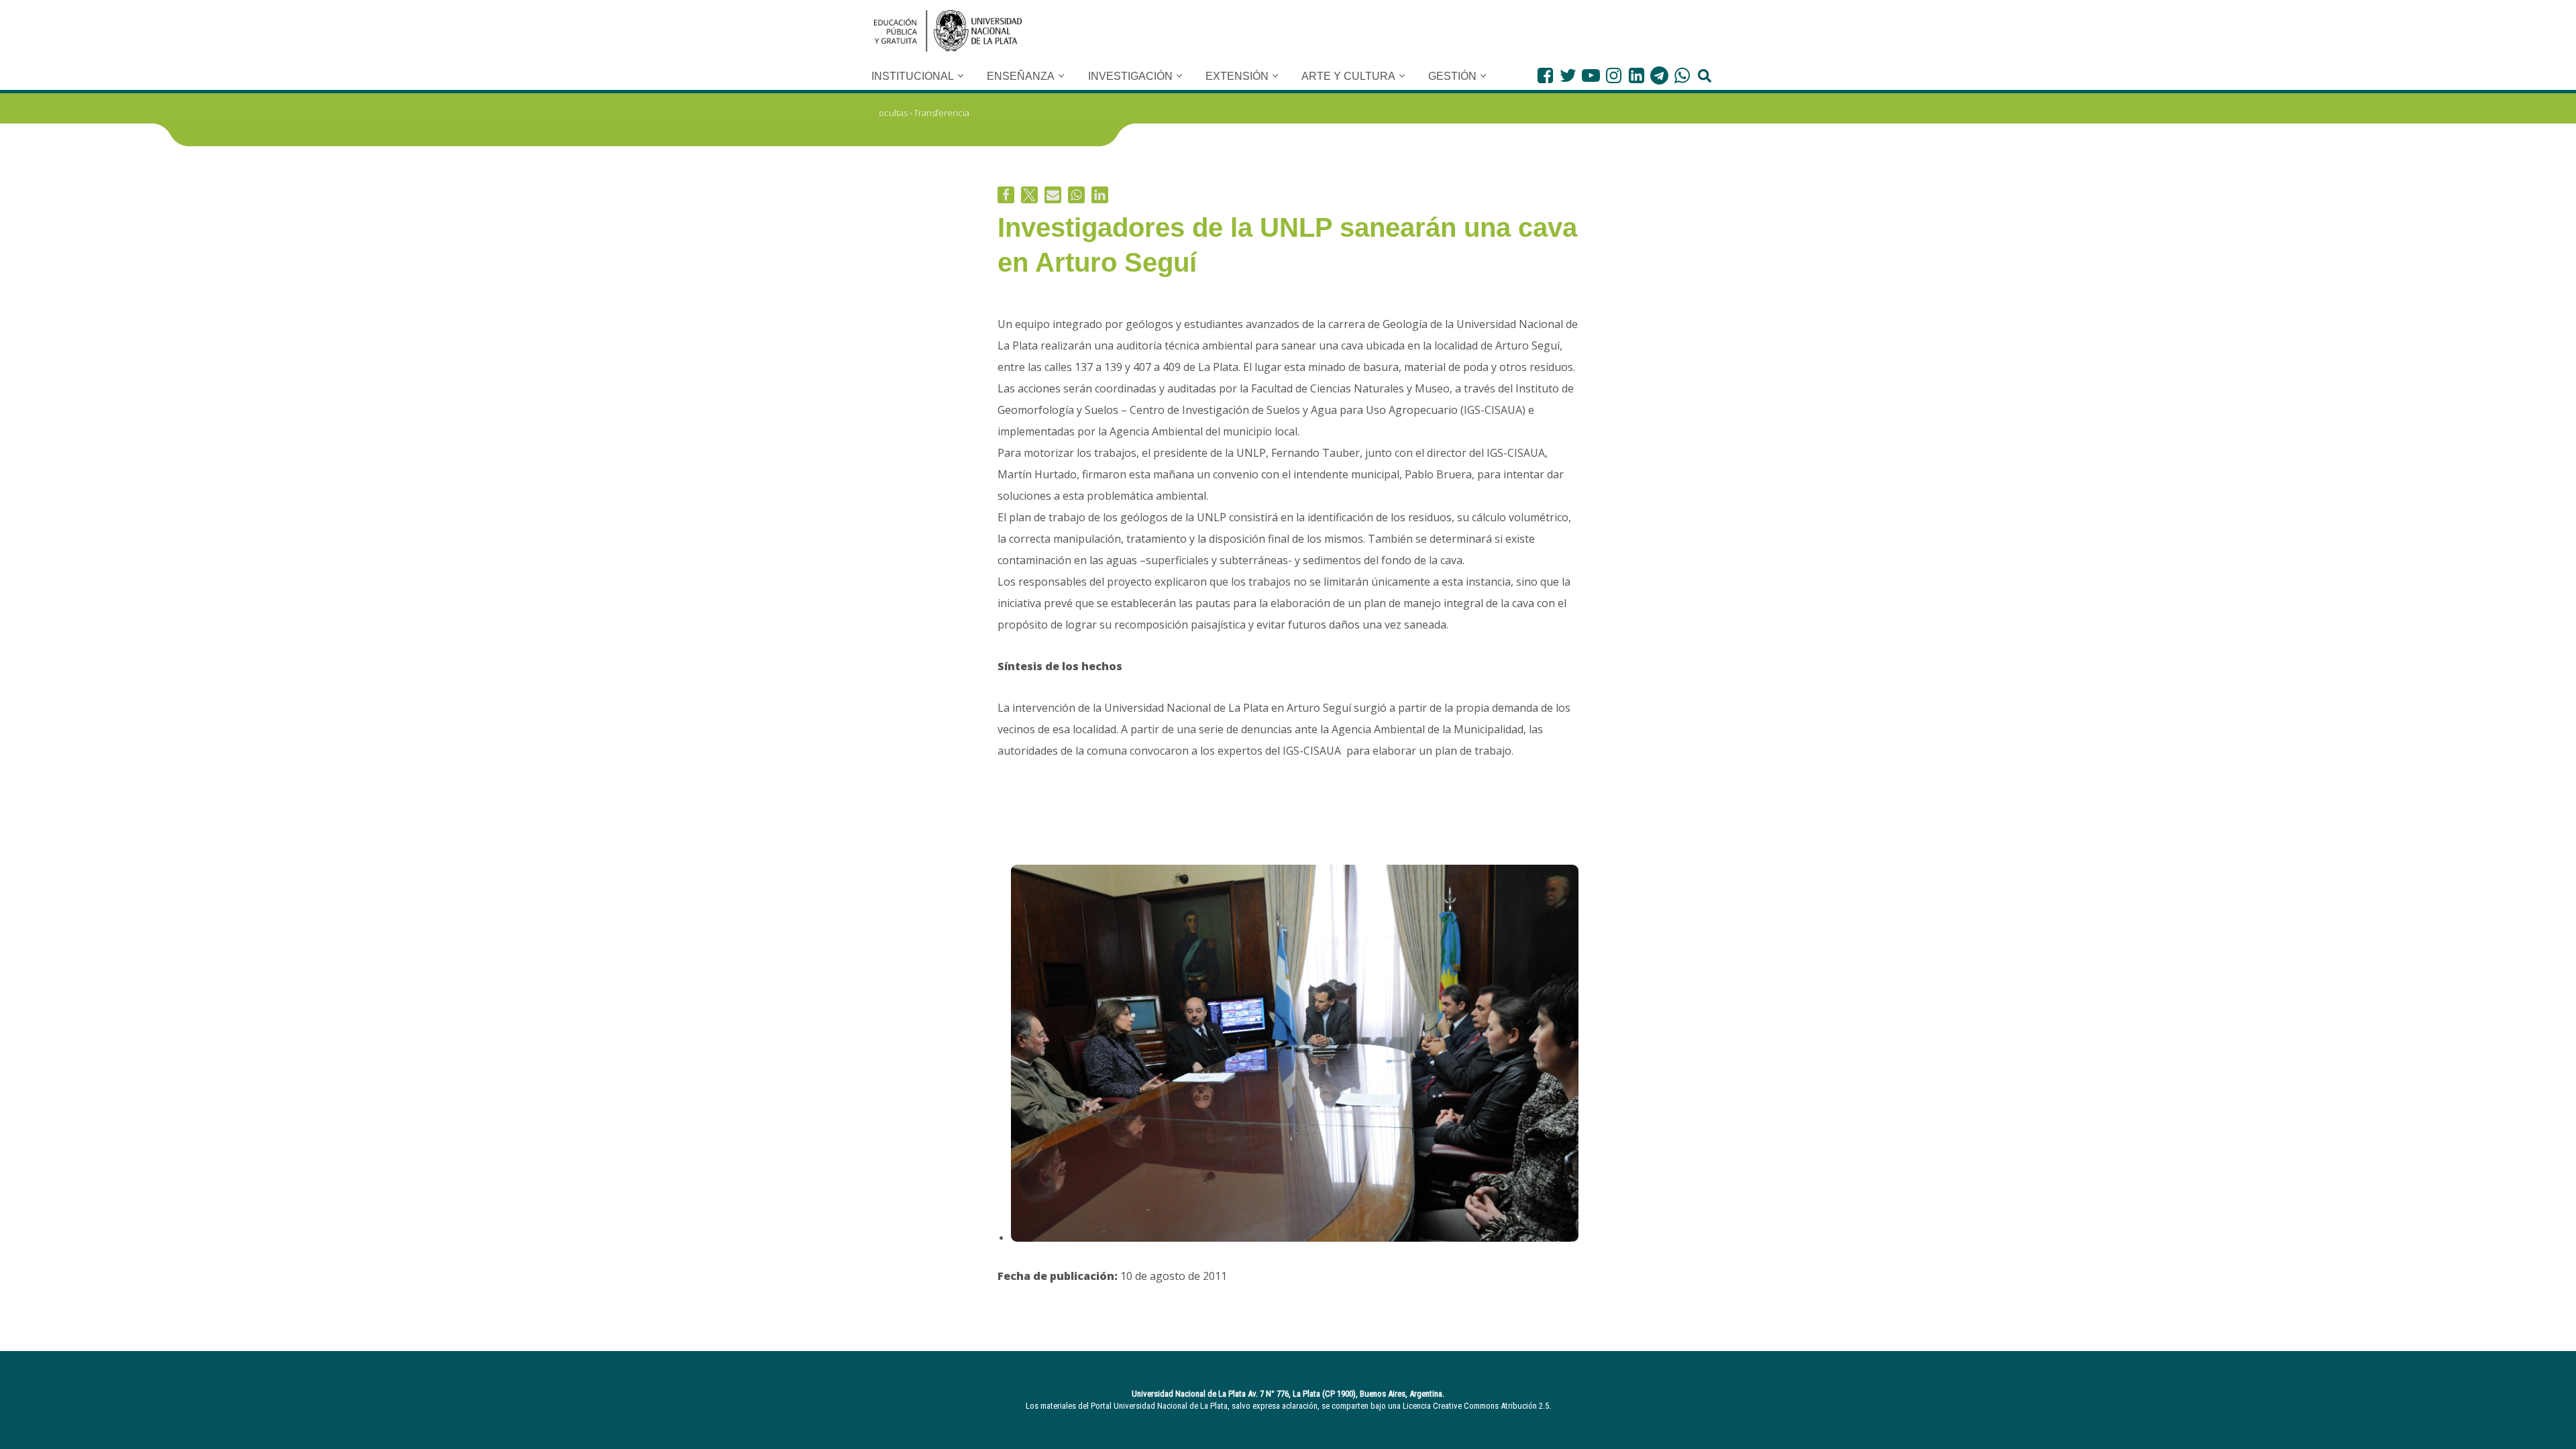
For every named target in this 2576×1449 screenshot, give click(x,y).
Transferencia (942, 113)
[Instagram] (1614, 75)
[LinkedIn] (1636, 75)
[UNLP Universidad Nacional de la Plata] (948, 31)
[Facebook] (1545, 75)
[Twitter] (1568, 75)
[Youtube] (1591, 75)
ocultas (893, 113)
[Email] (1053, 195)
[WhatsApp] (1682, 75)
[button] (961, 76)
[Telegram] (1659, 75)
